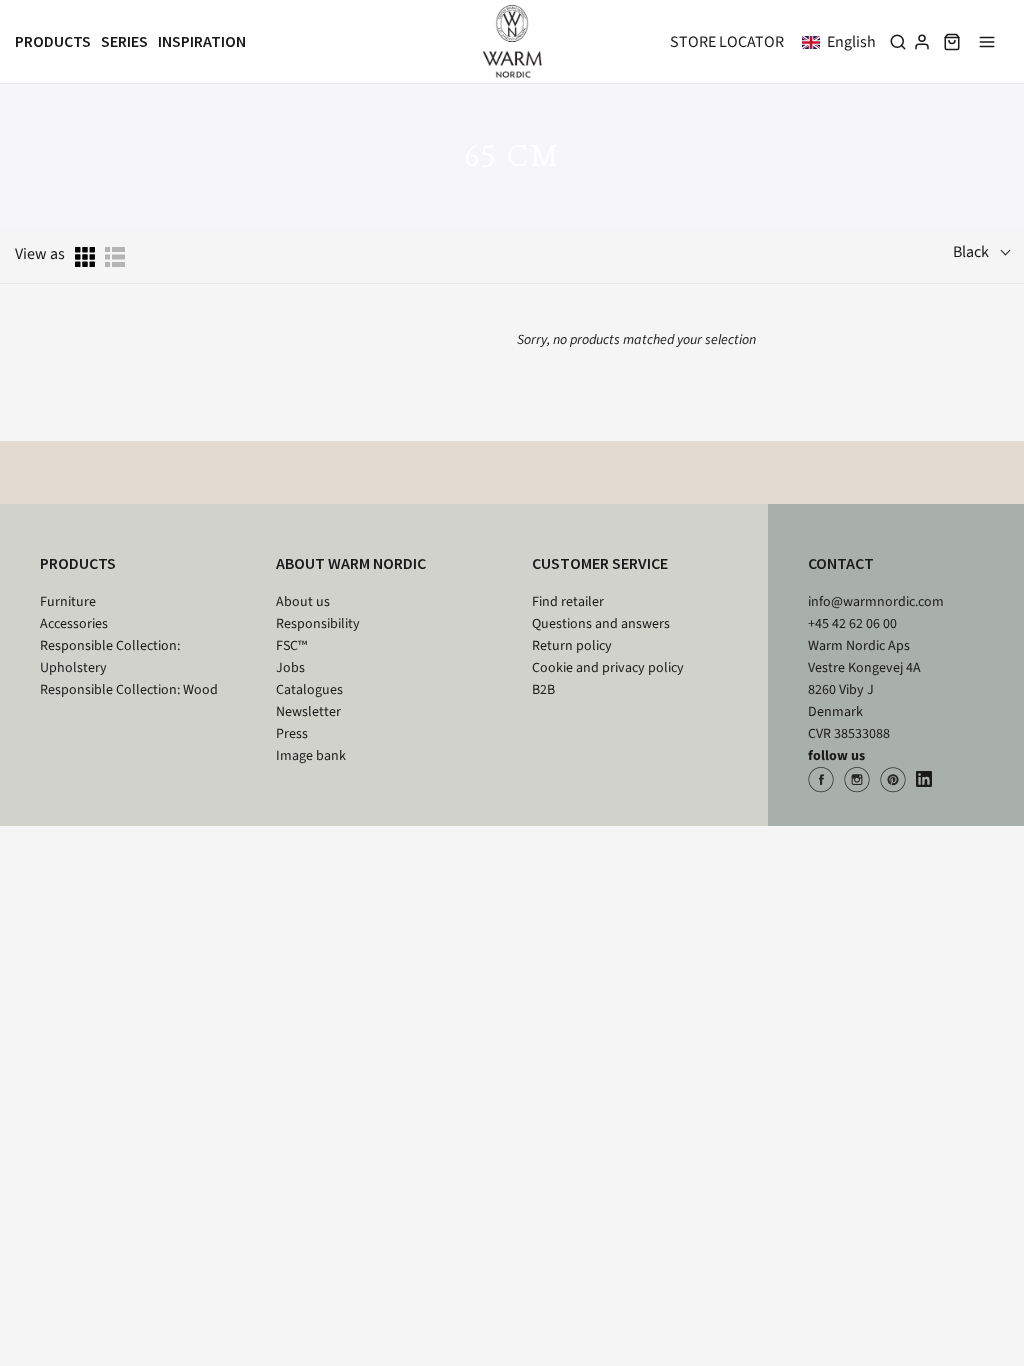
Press (292, 734)
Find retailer (568, 602)
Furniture (68, 602)
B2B (543, 690)
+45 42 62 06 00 (852, 624)
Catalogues (309, 690)
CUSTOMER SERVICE (600, 563)
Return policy (572, 646)
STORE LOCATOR (727, 42)
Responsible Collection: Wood (129, 690)
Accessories (74, 624)
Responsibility (318, 624)
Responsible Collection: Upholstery (110, 657)
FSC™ (291, 646)
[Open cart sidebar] (952, 41)
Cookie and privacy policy (608, 668)
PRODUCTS (78, 563)
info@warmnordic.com (876, 602)
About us (303, 602)
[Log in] (922, 42)
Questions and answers (601, 624)
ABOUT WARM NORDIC (351, 563)
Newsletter (308, 712)
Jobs (290, 668)
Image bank (311, 756)
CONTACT (841, 563)
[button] (843, 42)
